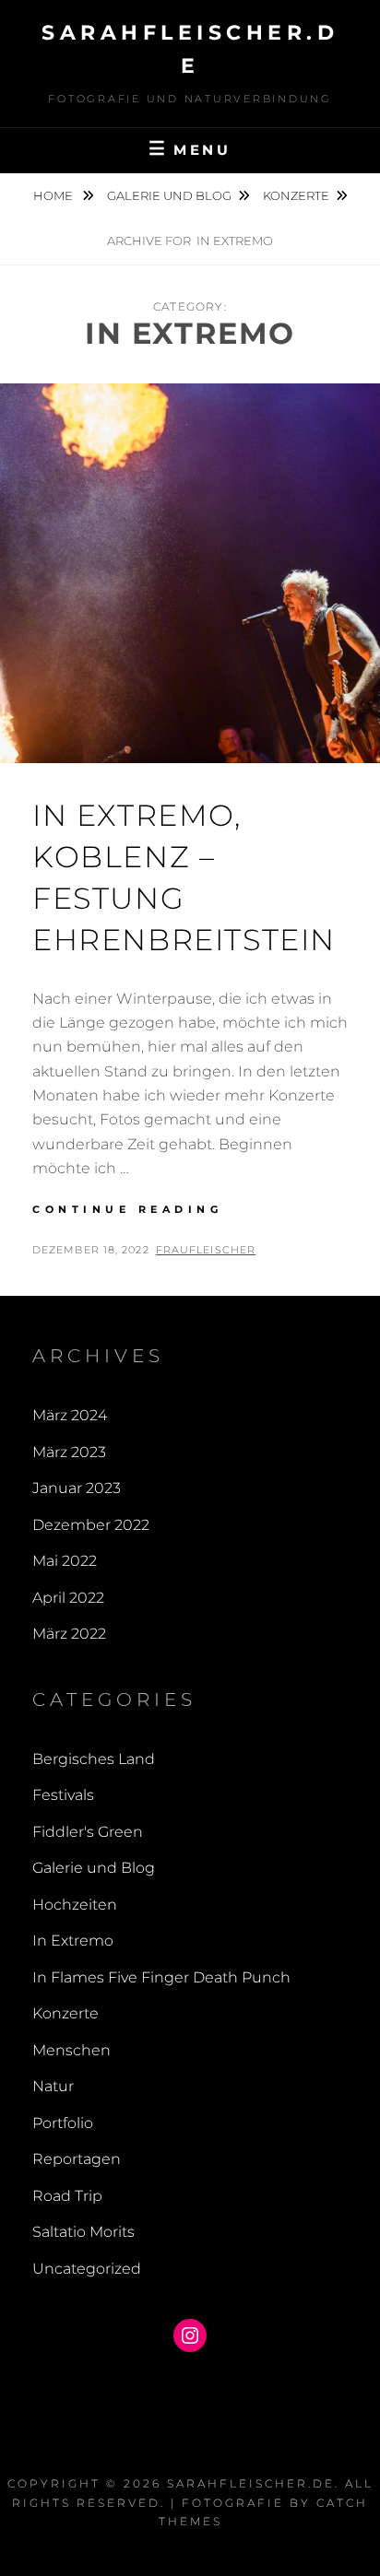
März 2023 (69, 1452)
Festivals (63, 1795)
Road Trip (67, 2196)
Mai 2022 (65, 1561)
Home (54, 195)
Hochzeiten (75, 1905)
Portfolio (63, 2123)
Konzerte (296, 195)
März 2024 (70, 1415)
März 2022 (69, 1634)
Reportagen (77, 2159)
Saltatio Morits (83, 2232)
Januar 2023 (77, 1488)
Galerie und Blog (169, 195)
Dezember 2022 (91, 1525)
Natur (53, 2086)
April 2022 (68, 1598)
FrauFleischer (206, 1250)
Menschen (71, 2050)
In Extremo (73, 1941)
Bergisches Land (94, 1759)
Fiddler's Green (88, 1832)
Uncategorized (87, 2269)
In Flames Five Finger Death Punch (161, 1977)
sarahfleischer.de (251, 2483)
